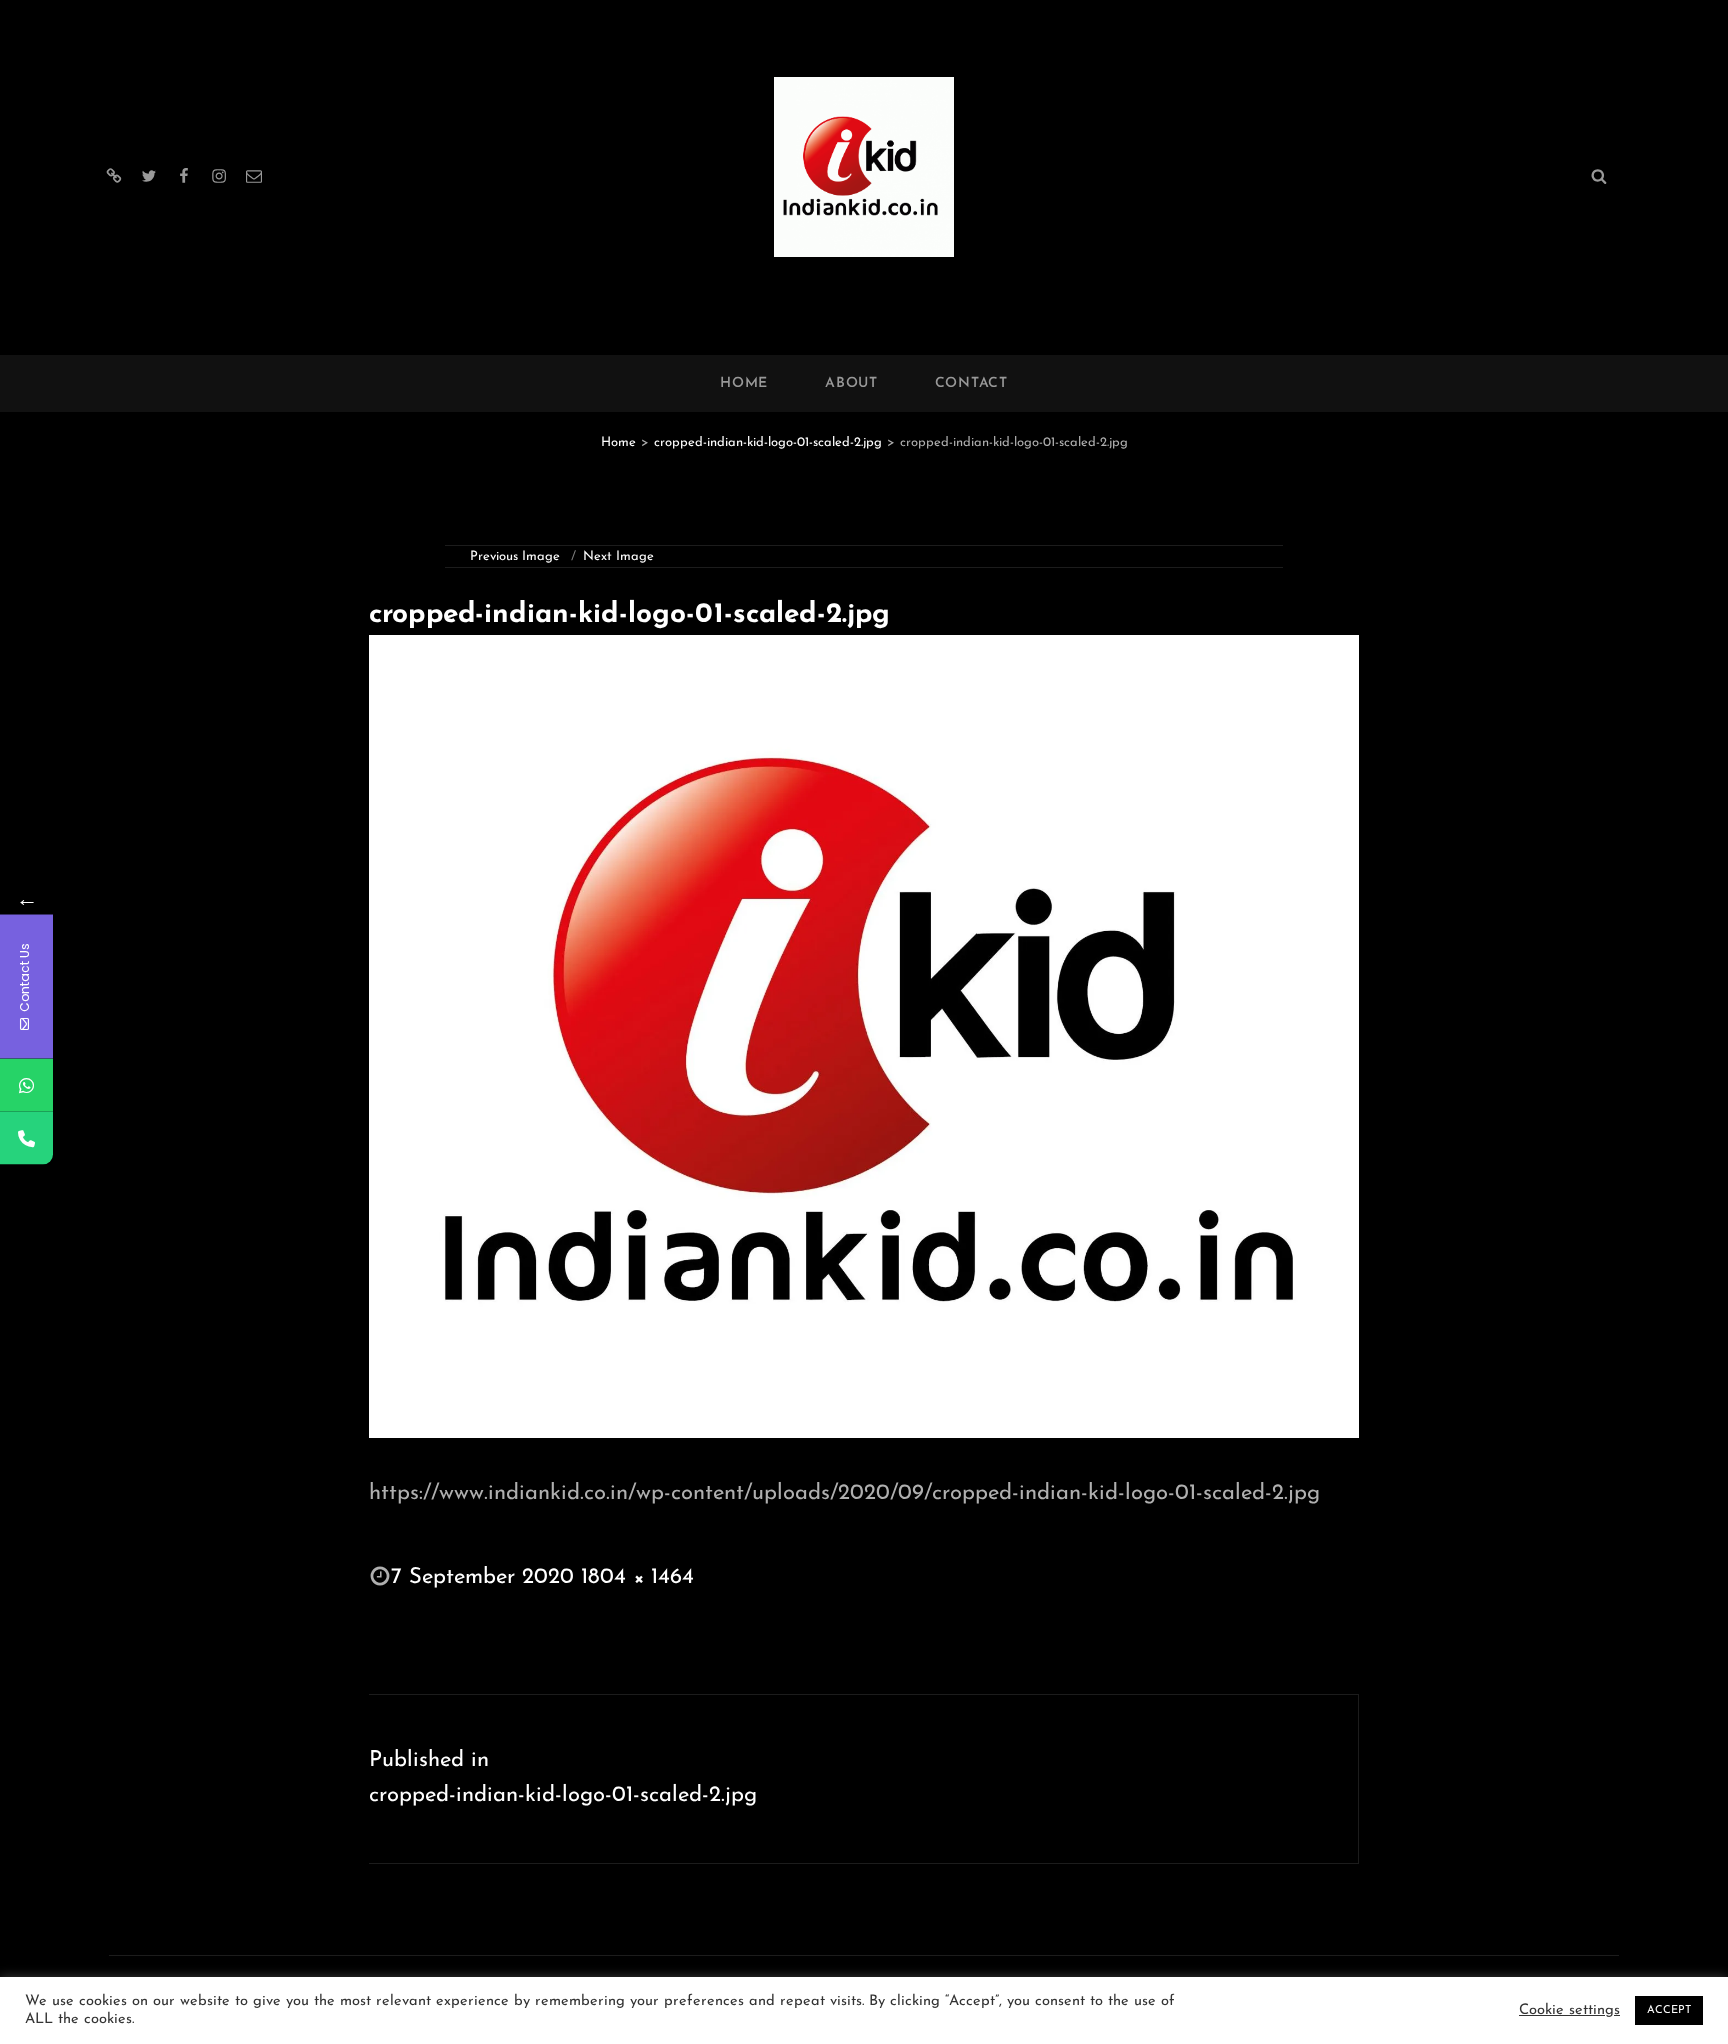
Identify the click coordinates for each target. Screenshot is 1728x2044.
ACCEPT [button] (1669, 2010)
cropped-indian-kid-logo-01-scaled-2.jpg (768, 442)
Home (744, 383)
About (851, 383)
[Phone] (26, 1137)
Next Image (618, 556)
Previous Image (515, 556)
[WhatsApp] (26, 1084)
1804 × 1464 (637, 1577)
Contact (971, 383)
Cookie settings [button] (1569, 2010)
